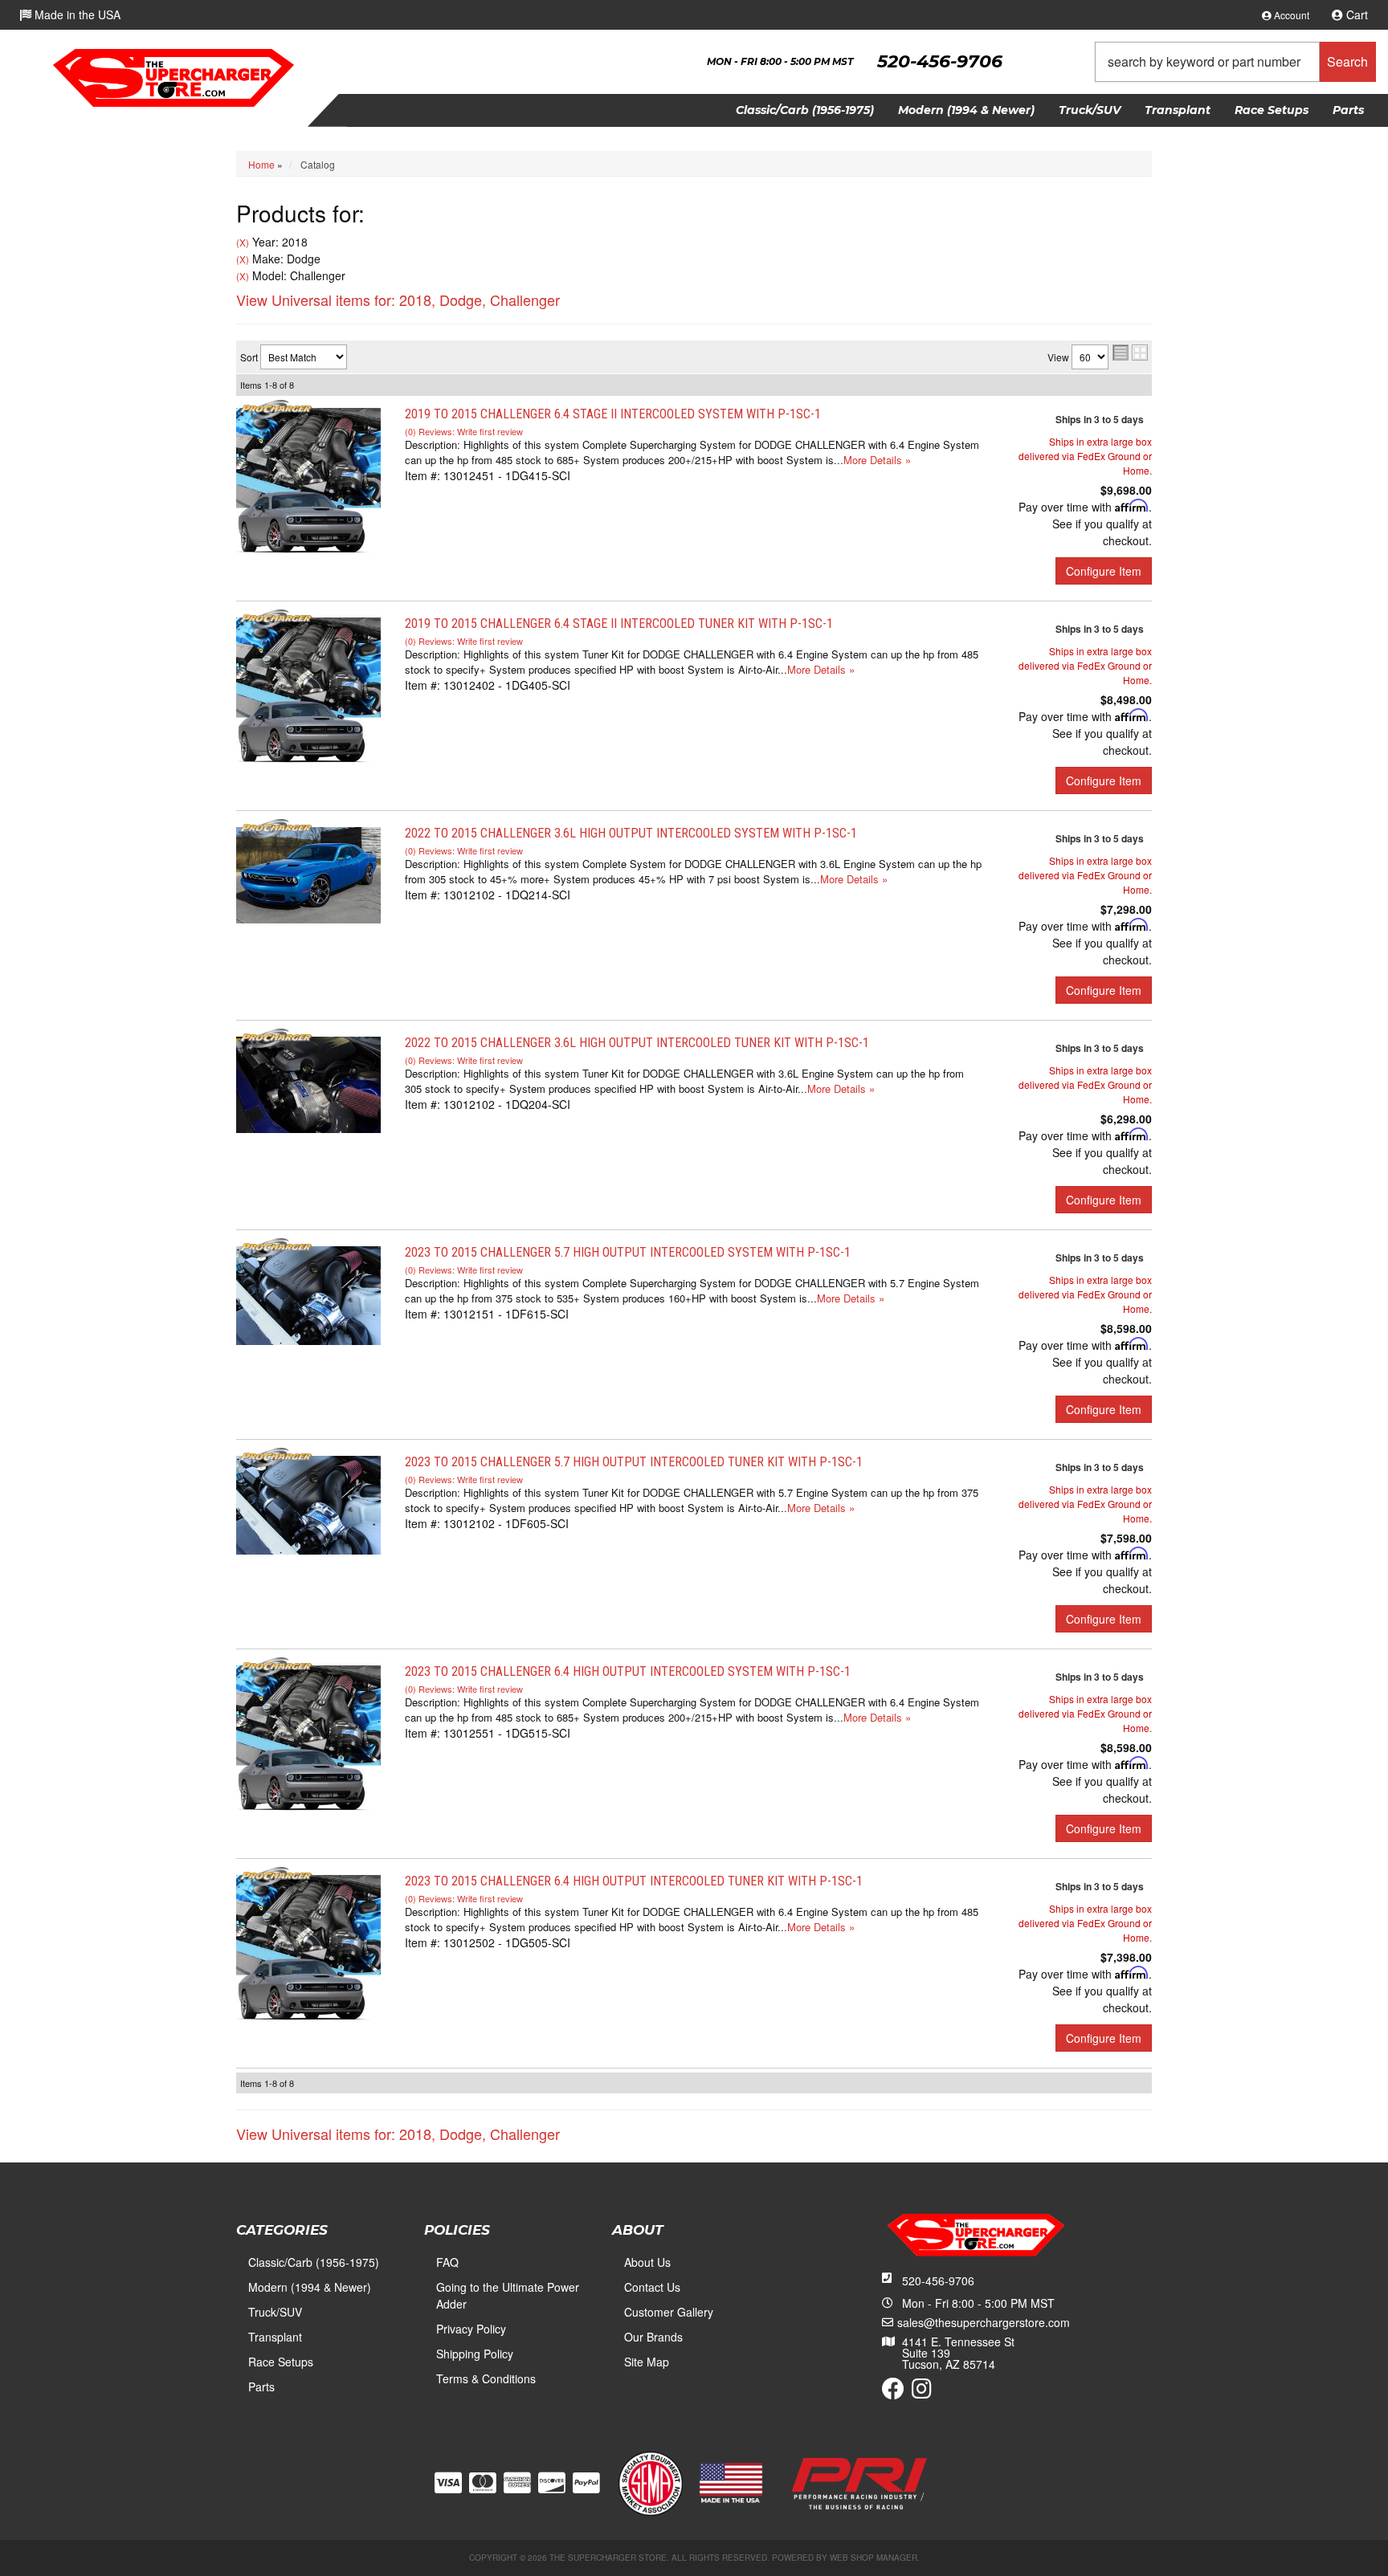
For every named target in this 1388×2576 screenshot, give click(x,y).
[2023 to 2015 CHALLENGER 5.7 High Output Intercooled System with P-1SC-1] (308, 1294)
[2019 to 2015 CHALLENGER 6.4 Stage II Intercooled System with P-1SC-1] (308, 479)
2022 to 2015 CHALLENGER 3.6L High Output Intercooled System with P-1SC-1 (631, 833)
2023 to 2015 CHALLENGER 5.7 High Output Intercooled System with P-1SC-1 (628, 1252)
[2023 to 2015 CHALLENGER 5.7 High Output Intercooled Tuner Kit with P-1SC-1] (308, 1503)
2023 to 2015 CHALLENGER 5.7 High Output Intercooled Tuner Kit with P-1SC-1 (634, 1462)
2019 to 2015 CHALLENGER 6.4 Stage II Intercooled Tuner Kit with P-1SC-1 (619, 624)
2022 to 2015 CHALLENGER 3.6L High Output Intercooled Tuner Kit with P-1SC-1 (637, 1043)
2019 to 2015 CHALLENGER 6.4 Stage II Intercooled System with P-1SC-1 (613, 414)
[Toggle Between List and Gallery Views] (1130, 353)
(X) (243, 243)
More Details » (877, 460)
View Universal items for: (398, 300)
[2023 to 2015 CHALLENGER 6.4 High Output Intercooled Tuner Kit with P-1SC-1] (308, 1946)
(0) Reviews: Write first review (464, 431)
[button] (1235, 62)
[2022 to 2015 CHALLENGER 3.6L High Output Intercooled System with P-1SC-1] (308, 874)
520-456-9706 (938, 2280)
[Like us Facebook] (893, 2392)
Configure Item (1104, 571)
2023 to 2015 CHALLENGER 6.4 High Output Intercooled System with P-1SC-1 (628, 1671)
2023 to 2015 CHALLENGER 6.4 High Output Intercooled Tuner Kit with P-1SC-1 (634, 1881)
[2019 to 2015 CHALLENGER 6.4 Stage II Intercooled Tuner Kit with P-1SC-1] (308, 689)
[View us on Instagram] (922, 2392)
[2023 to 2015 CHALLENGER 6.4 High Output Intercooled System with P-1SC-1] (308, 1737)
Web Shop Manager (874, 2558)
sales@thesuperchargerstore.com (984, 2322)
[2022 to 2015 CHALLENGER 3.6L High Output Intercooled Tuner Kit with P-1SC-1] (308, 1083)
